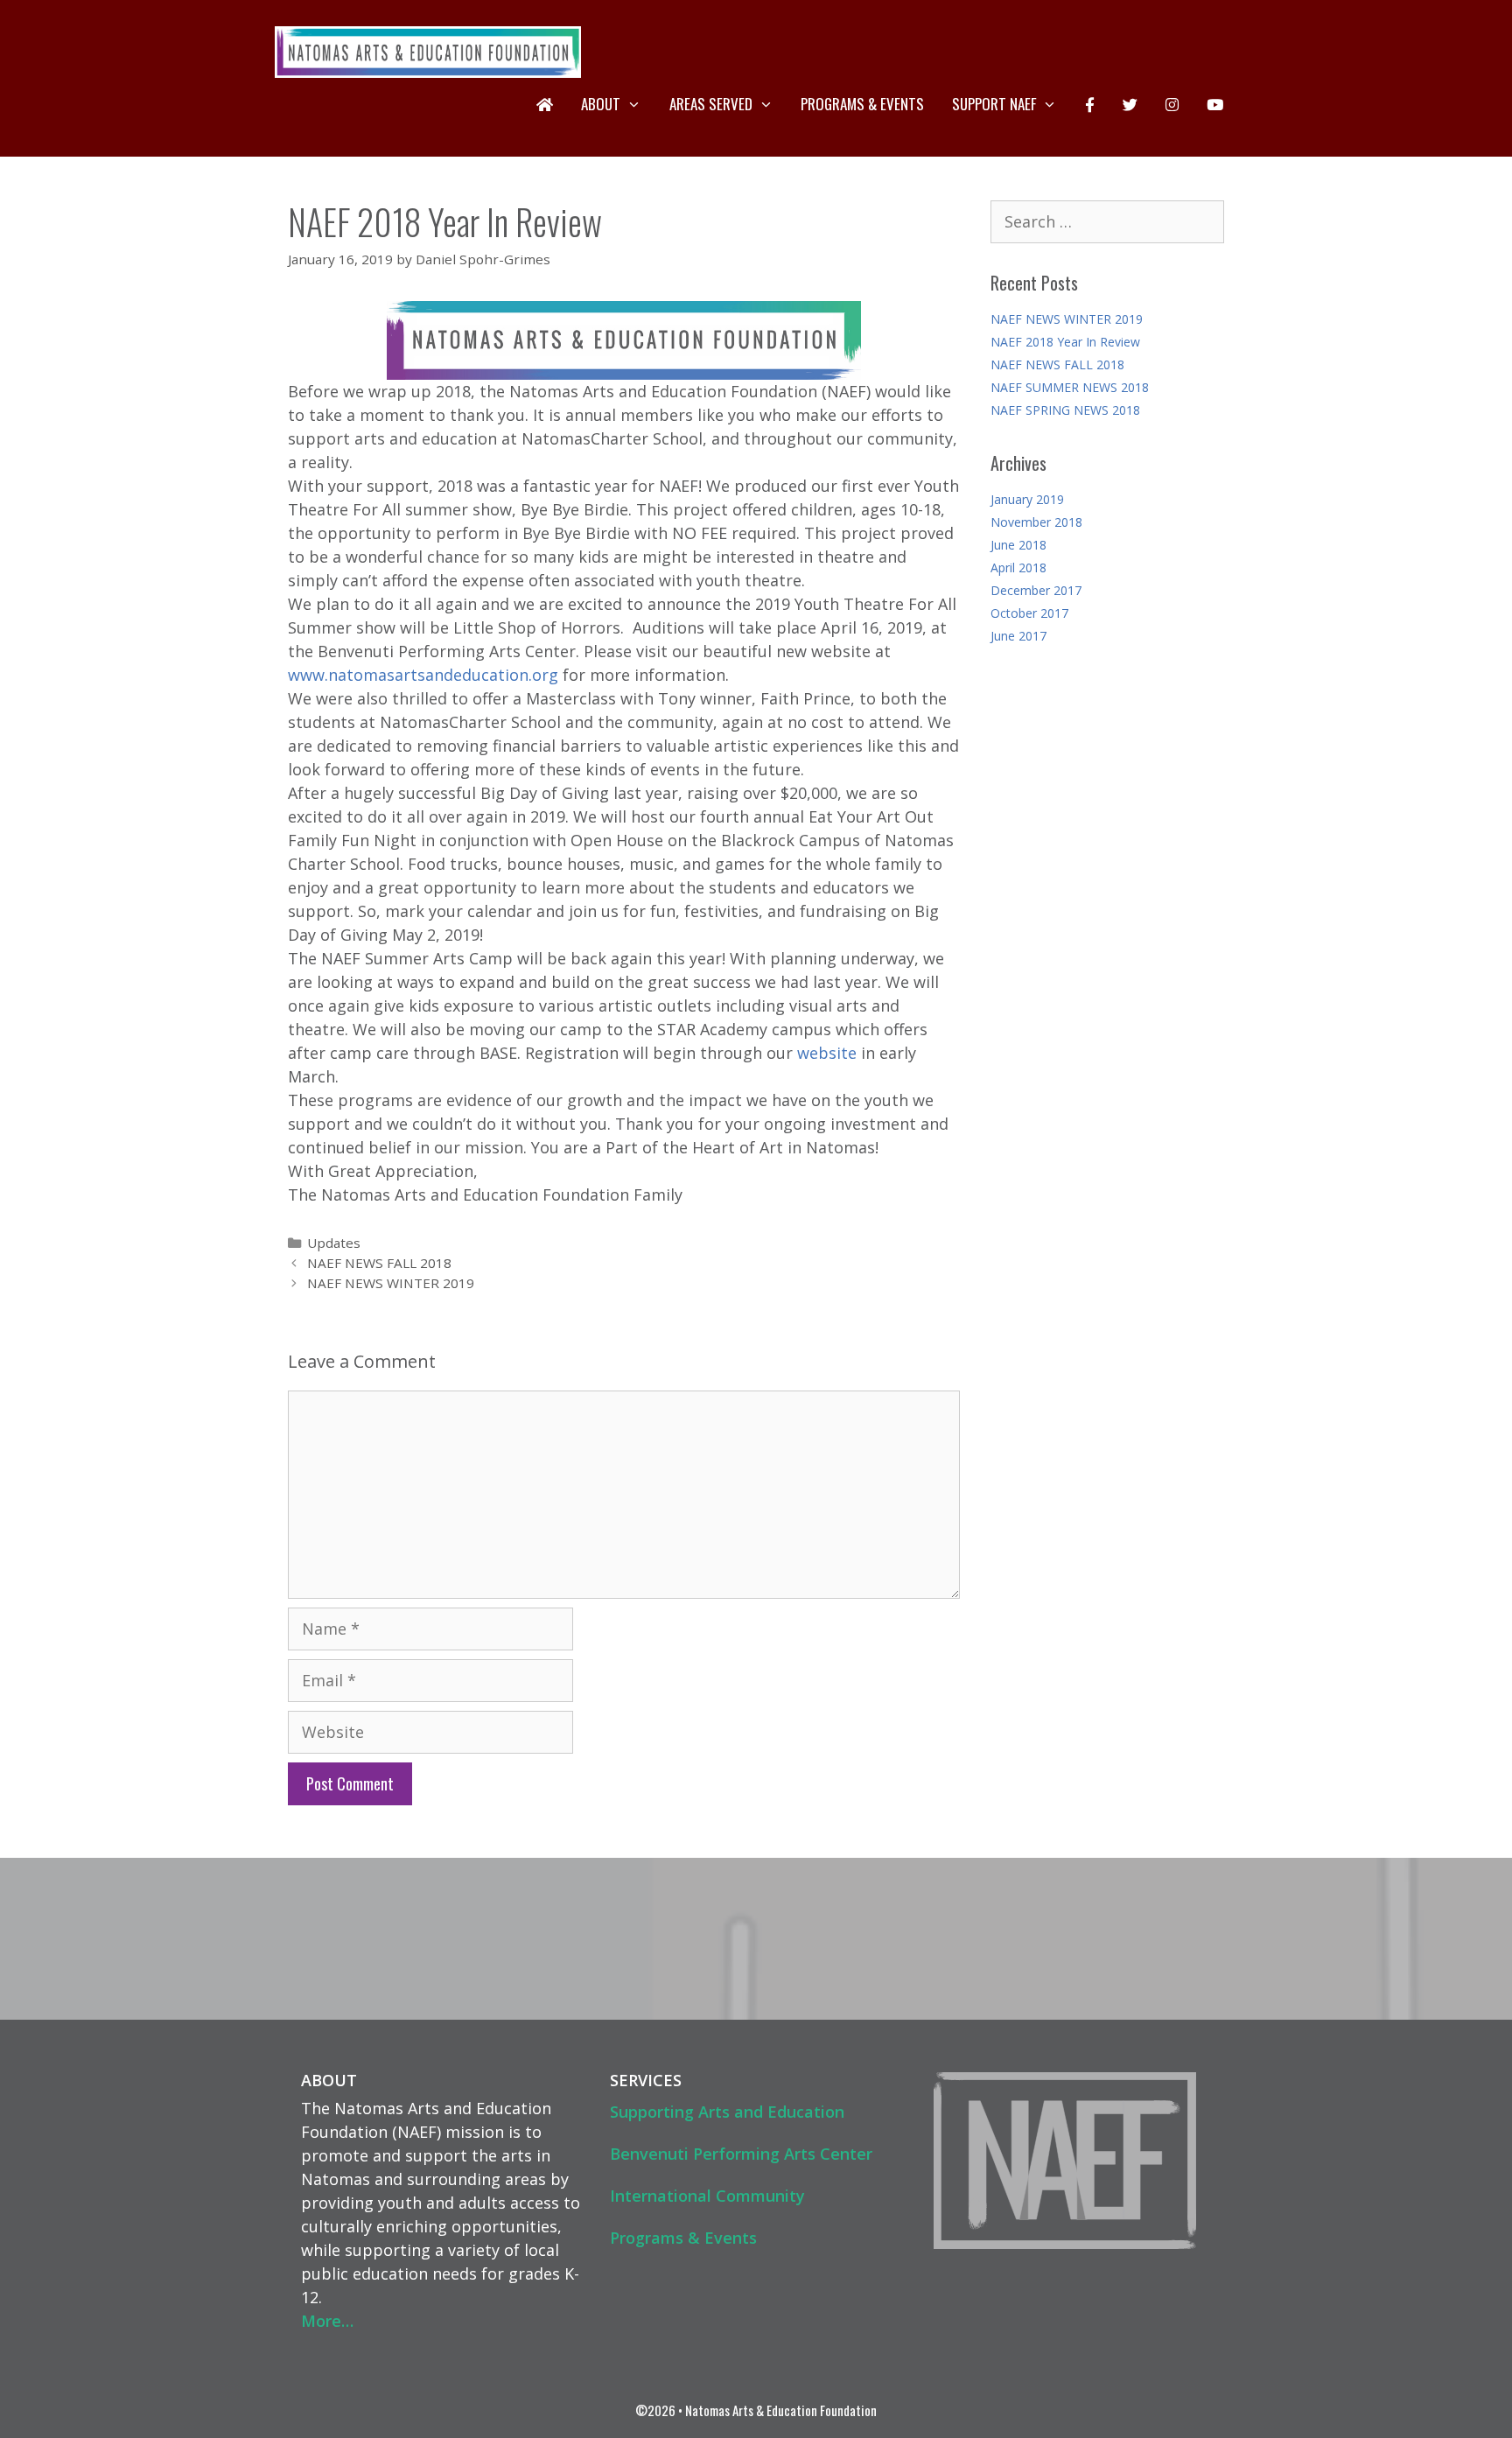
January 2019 (1027, 499)
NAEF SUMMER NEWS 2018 (1070, 387)
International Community (707, 2196)
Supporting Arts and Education (727, 2112)
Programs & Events (862, 104)
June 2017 (1018, 636)
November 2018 (1036, 522)
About (601, 104)
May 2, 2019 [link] (436, 935)
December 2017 (1036, 590)
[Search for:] (1108, 223)
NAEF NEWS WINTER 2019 (391, 1283)
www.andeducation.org (423, 675)
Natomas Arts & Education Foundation (781, 2410)
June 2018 (1018, 545)
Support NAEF (994, 104)
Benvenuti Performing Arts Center (741, 2154)
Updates (334, 1243)
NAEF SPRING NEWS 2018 (1065, 410)
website (827, 1053)
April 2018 (1018, 567)
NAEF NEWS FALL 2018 (379, 1263)
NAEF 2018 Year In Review (1065, 342)
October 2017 (1029, 613)
